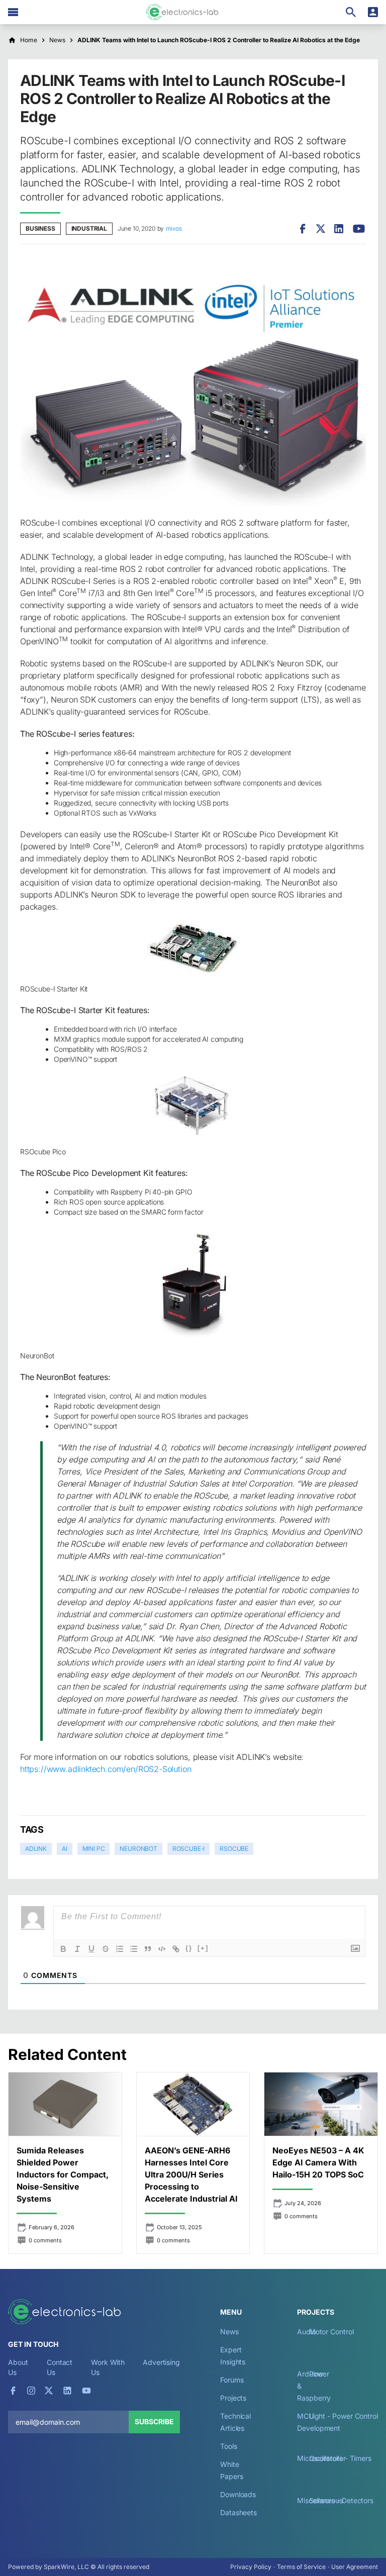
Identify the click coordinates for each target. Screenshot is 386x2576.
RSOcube (234, 1849)
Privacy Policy (251, 2567)
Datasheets (238, 2512)
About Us (18, 2367)
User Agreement (355, 2567)
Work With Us (108, 2367)
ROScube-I (188, 1849)
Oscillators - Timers (340, 2458)
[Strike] (106, 1949)
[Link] (176, 1949)
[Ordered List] (120, 1949)
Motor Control (331, 2332)
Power (319, 2374)
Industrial (89, 228)
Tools (229, 2446)
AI (65, 1849)
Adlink (36, 1849)
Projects (233, 2398)
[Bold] (63, 1949)
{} (189, 1948)
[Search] (351, 12)
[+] (203, 1948)
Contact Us (60, 2367)
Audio (307, 2332)
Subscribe (154, 2421)
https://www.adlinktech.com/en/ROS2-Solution (106, 1769)
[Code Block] (162, 1949)
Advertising (161, 2362)
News (229, 2332)
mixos (174, 228)
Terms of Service (301, 2567)
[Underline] (91, 1949)
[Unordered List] (134, 1949)
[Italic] (77, 1949)
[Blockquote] (148, 1949)
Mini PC (94, 1849)
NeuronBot (138, 1849)
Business (40, 228)
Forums (232, 2380)
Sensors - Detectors (341, 2500)
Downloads (238, 2494)
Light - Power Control (344, 2416)
